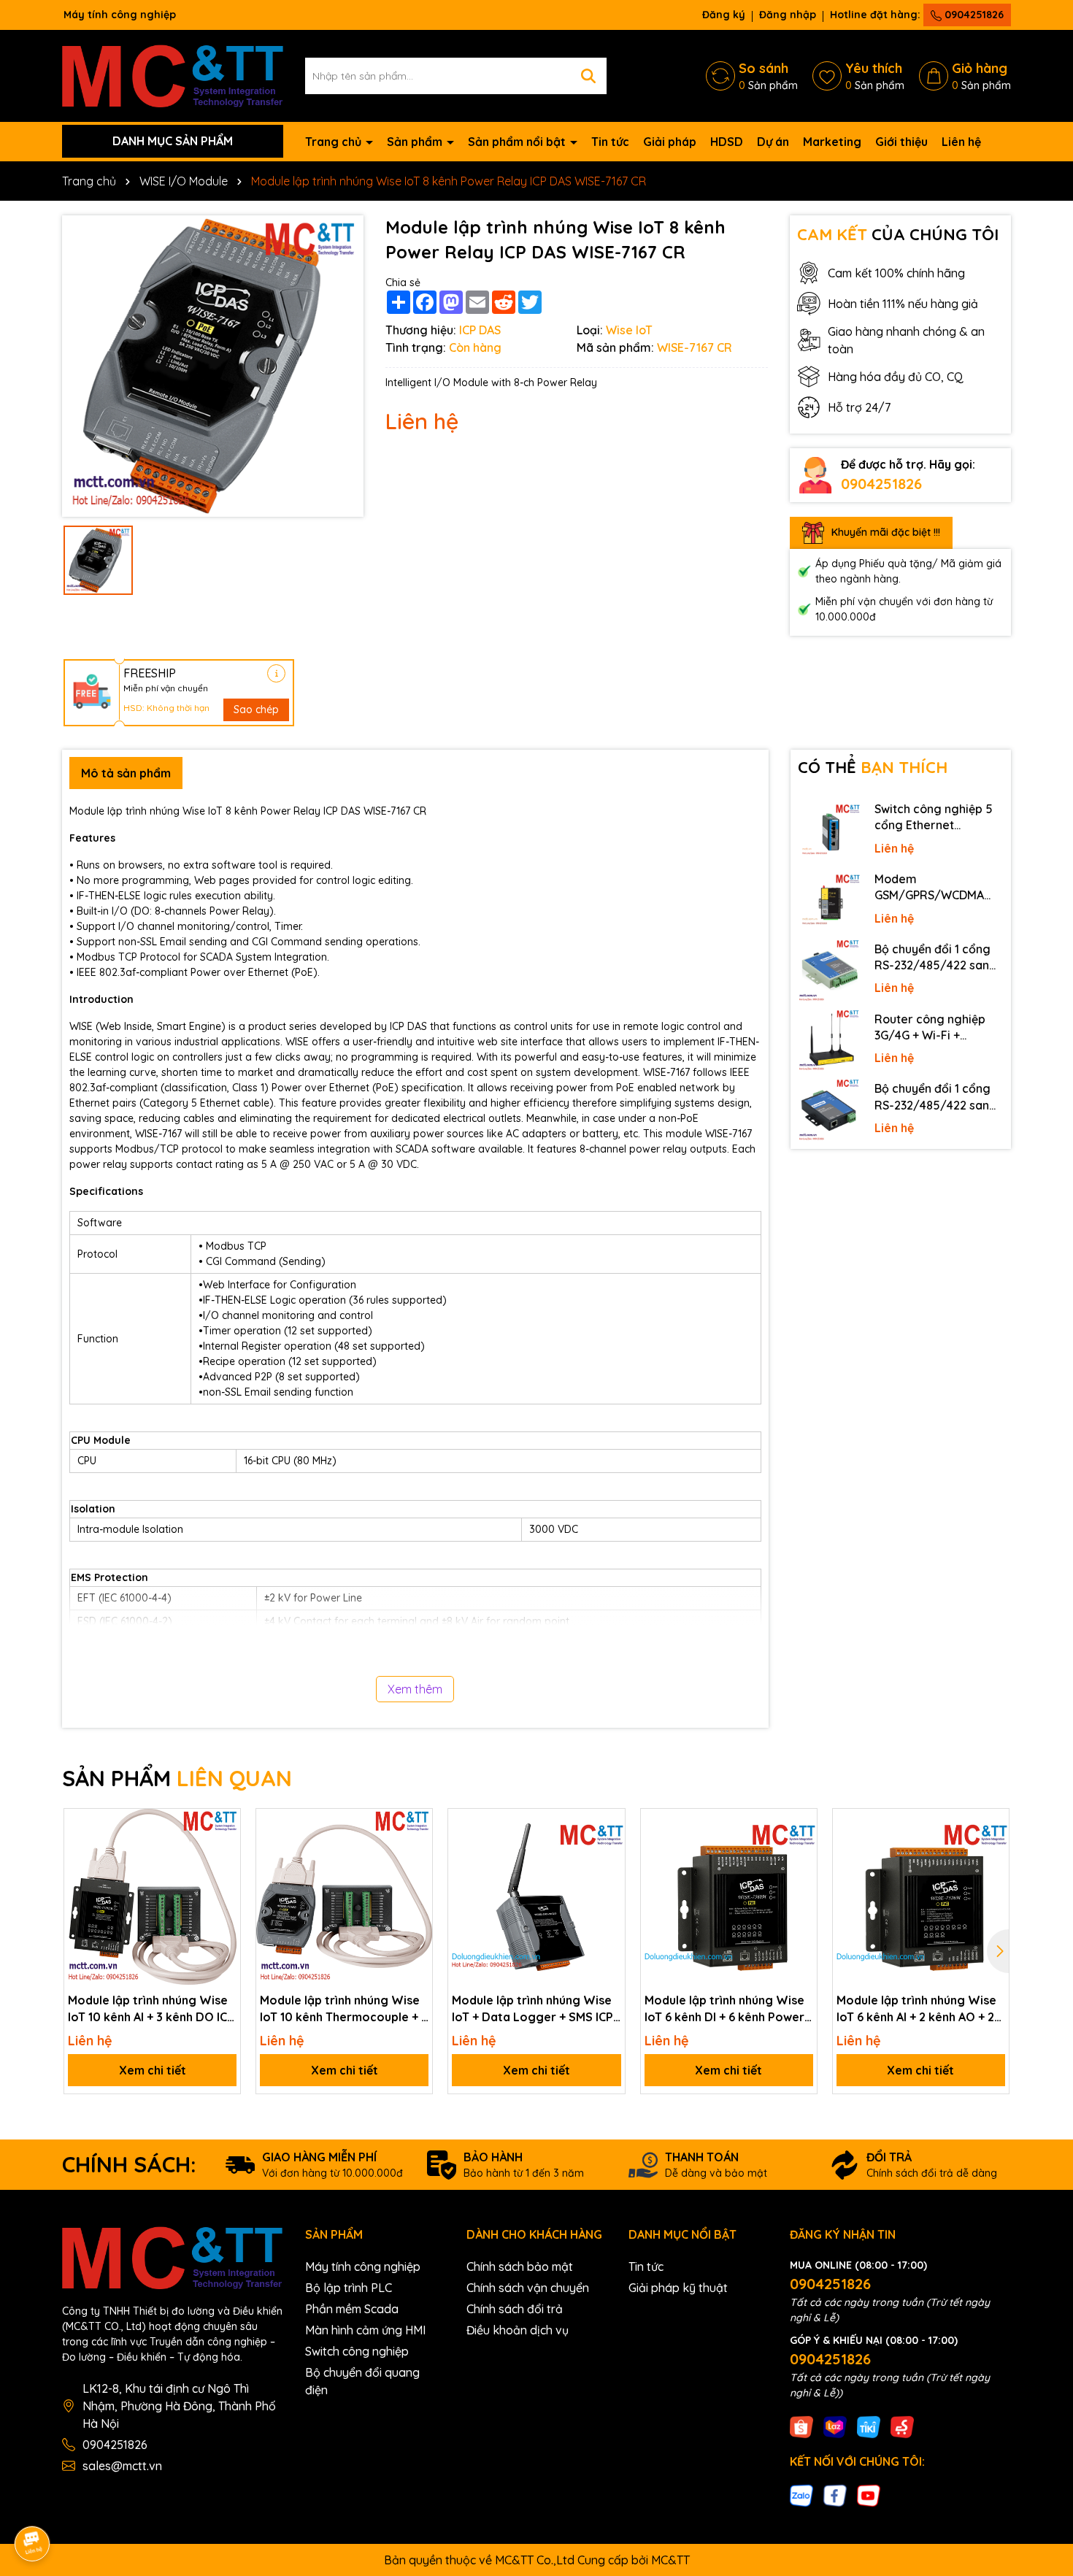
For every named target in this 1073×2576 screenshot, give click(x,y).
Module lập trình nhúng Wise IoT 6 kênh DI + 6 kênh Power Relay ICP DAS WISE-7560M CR (724, 2009)
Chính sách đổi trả (515, 2309)
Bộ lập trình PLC (349, 2288)
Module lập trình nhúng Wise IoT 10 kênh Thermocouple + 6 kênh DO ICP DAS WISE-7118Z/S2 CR (344, 2009)
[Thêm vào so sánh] (224, 1850)
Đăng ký (724, 15)
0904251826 (973, 15)
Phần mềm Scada (352, 2309)
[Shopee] (801, 2426)
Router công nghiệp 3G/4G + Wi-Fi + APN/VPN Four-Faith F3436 (931, 1028)
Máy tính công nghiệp (363, 2267)
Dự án (773, 142)
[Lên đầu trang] (1042, 2445)
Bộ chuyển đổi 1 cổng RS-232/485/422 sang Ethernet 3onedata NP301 (936, 1097)
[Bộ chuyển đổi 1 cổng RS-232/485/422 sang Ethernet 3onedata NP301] (829, 1110)
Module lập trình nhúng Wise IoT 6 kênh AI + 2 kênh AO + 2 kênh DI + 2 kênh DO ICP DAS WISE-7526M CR (916, 2009)
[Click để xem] (213, 366)
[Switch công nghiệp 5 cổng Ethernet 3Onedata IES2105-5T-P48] (829, 831)
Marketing (832, 142)
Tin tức (610, 142)
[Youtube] (869, 2495)
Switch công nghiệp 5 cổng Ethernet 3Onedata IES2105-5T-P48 (937, 818)
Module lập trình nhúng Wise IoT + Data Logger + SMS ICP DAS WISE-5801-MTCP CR (532, 2009)
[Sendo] (902, 2426)
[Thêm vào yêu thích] (224, 1825)
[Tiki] (869, 2426)
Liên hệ (961, 142)
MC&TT (670, 2560)
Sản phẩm (416, 142)
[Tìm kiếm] (588, 76)
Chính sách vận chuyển (528, 2288)
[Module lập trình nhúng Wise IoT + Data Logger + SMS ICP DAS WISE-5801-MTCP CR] (536, 1897)
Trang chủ (335, 142)
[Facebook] (835, 2495)
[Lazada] (835, 2426)
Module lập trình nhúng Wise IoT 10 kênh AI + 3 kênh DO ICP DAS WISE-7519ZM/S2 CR (151, 2009)
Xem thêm (415, 1689)
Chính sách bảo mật (520, 2267)
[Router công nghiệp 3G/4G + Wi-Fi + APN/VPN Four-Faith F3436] (829, 1041)
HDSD (727, 142)
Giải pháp (670, 142)
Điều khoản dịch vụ (518, 2330)
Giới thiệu (901, 142)
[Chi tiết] (276, 673)
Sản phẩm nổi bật (518, 142)
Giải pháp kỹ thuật (678, 2288)
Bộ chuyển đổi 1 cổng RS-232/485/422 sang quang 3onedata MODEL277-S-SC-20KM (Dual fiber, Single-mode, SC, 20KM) (937, 958)
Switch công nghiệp (357, 2351)
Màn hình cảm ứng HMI (365, 2330)
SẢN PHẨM (177, 1778)
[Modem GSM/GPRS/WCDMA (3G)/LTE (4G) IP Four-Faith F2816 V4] (829, 901)
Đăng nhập (788, 15)
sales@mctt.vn (122, 2466)
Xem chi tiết (153, 2070)
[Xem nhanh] (224, 1876)
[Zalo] (801, 2495)
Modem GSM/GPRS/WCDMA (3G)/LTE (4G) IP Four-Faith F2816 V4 (935, 888)
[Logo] (173, 74)
